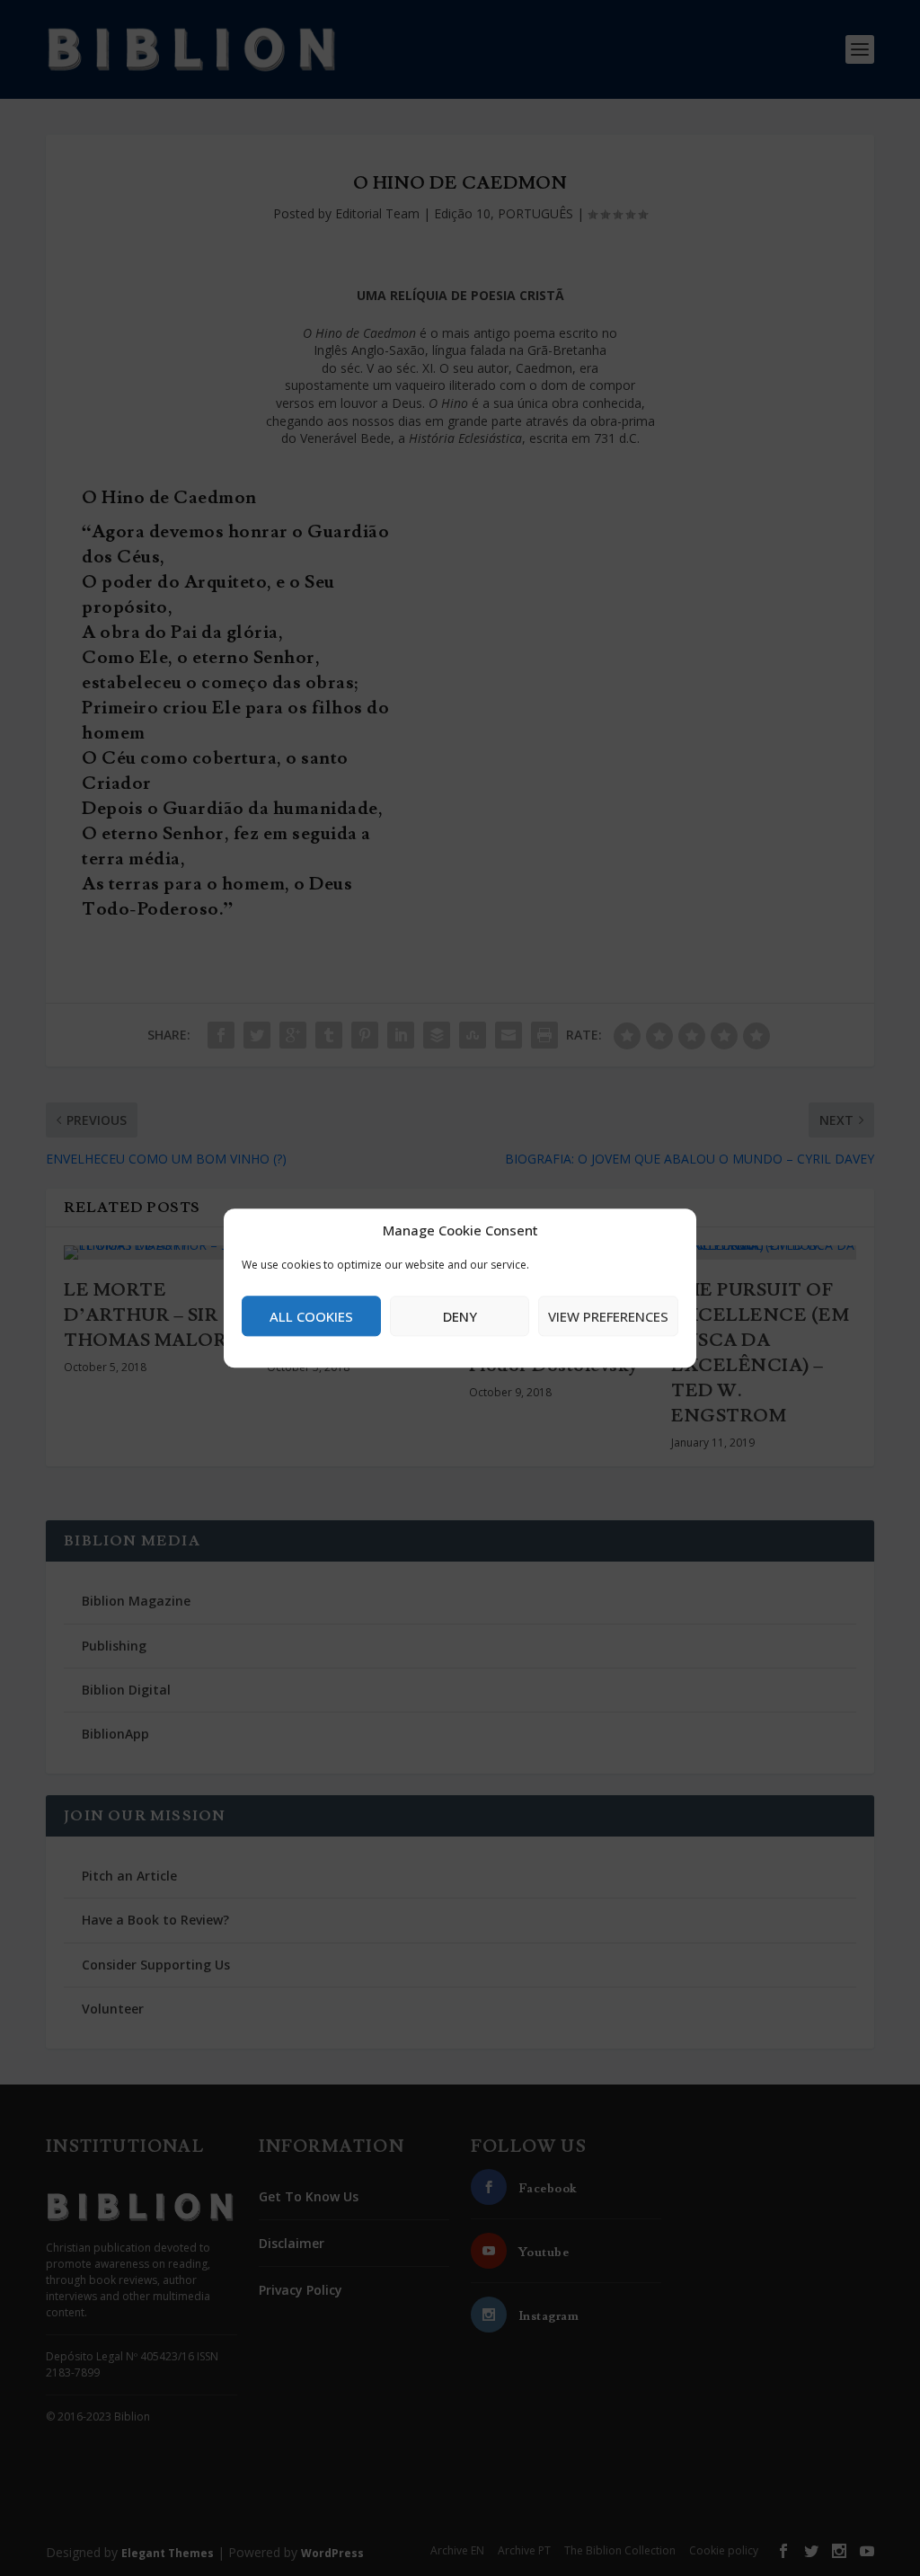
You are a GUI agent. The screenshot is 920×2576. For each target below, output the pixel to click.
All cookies (311, 1316)
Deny (460, 1316)
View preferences (608, 1316)
